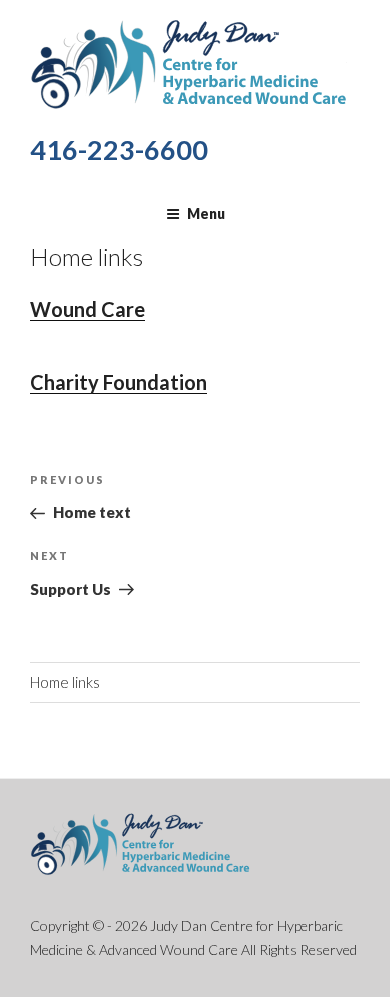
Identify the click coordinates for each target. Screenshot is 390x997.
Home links (65, 682)
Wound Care (87, 309)
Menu (206, 213)
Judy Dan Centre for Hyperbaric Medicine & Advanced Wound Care (188, 62)
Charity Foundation (118, 382)
